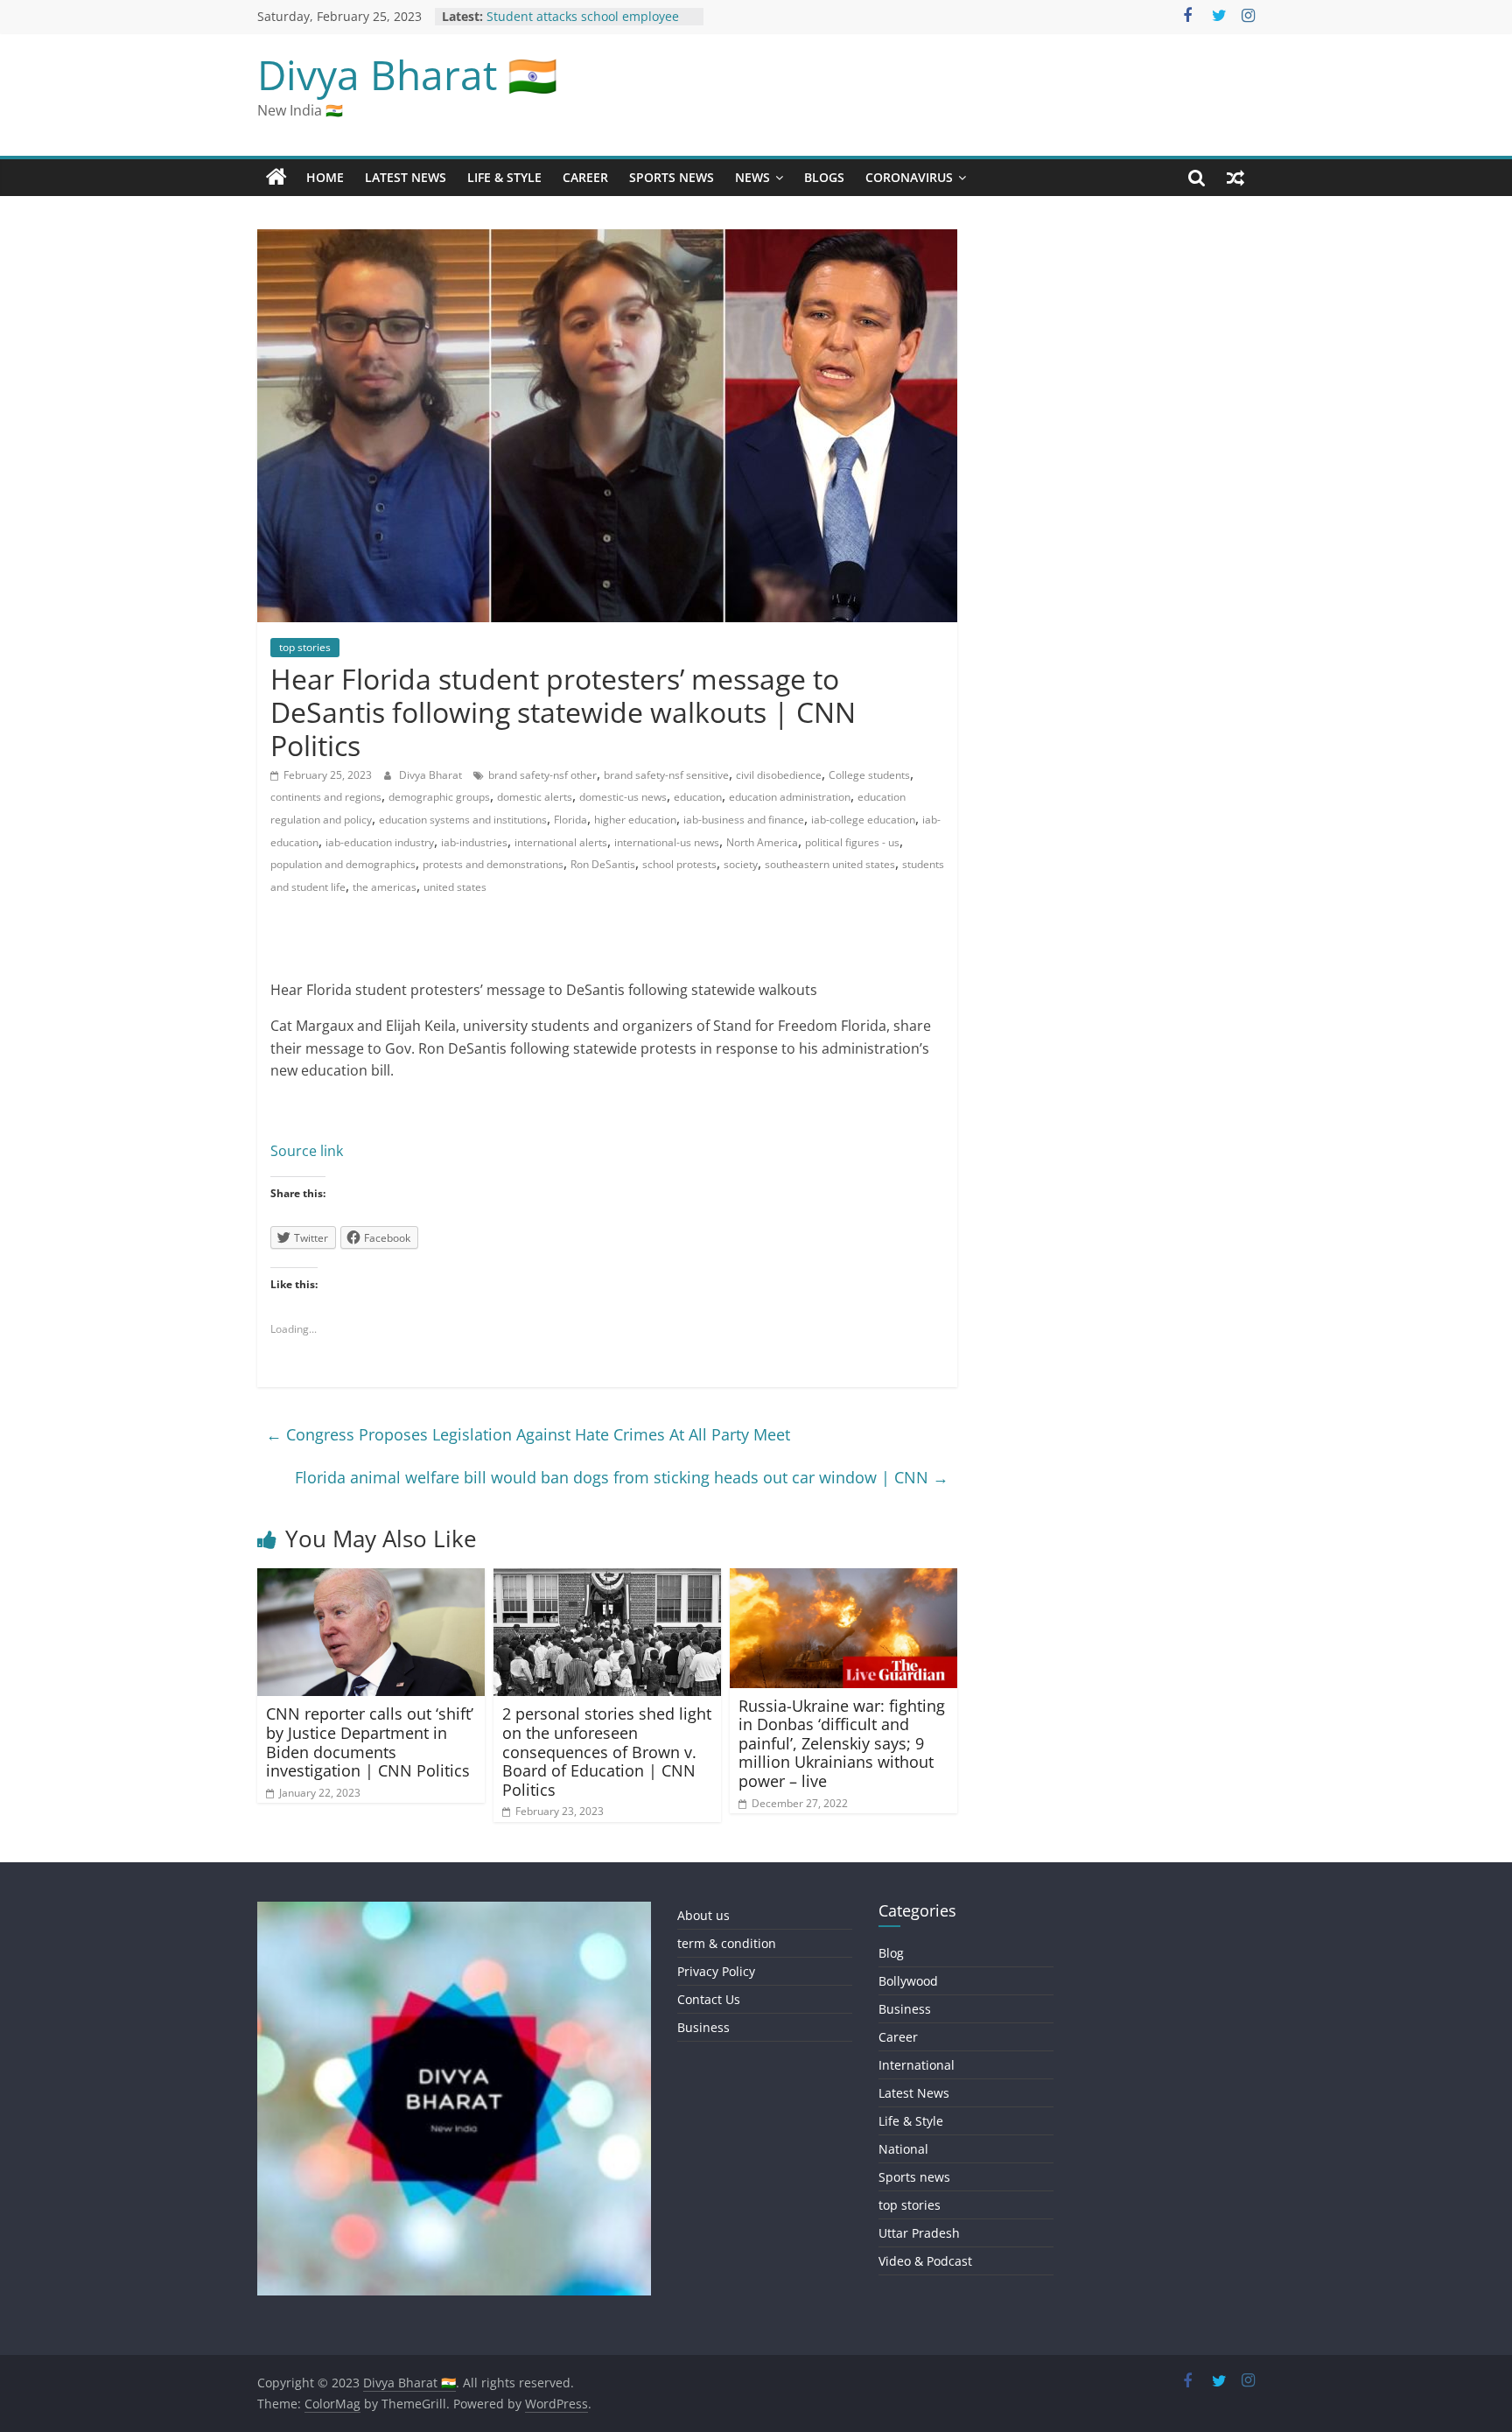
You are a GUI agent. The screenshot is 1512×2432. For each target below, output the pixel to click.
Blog (891, 1953)
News (752, 177)
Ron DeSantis (603, 864)
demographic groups (439, 797)
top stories (305, 647)
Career (585, 177)
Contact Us (709, 1999)
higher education (635, 820)
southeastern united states (830, 864)
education (698, 797)
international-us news (667, 842)
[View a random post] (1235, 178)
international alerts (561, 842)
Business (703, 2027)
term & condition (727, 1943)
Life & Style (504, 177)
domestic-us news (623, 797)
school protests (679, 864)
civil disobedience (779, 775)
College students (869, 775)
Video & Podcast (925, 2261)
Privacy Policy (716, 1971)
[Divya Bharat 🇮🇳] (276, 178)
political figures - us (852, 842)
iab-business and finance (744, 820)
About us (703, 1915)
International (917, 2065)
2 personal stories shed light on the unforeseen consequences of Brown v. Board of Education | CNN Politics (607, 1751)
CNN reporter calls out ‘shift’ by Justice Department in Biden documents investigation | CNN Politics (370, 1742)
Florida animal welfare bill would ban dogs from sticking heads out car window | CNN (622, 1477)
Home (325, 177)
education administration (790, 797)
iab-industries (474, 842)
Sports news (672, 177)
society (741, 864)
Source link (307, 1151)
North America (762, 842)
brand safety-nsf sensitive (666, 775)
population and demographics (343, 864)
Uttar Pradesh (919, 2233)
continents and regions (326, 797)
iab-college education (863, 820)
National (903, 2149)
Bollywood (908, 1981)
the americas (385, 887)
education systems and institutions (463, 820)
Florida (570, 820)
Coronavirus (909, 177)
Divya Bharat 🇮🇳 (407, 74)
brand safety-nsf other (542, 775)
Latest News (406, 177)
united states (455, 887)
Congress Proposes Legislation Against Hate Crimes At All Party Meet (528, 1434)
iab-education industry (380, 842)
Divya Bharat (432, 775)
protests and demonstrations (493, 864)
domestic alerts (535, 797)
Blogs (824, 177)
